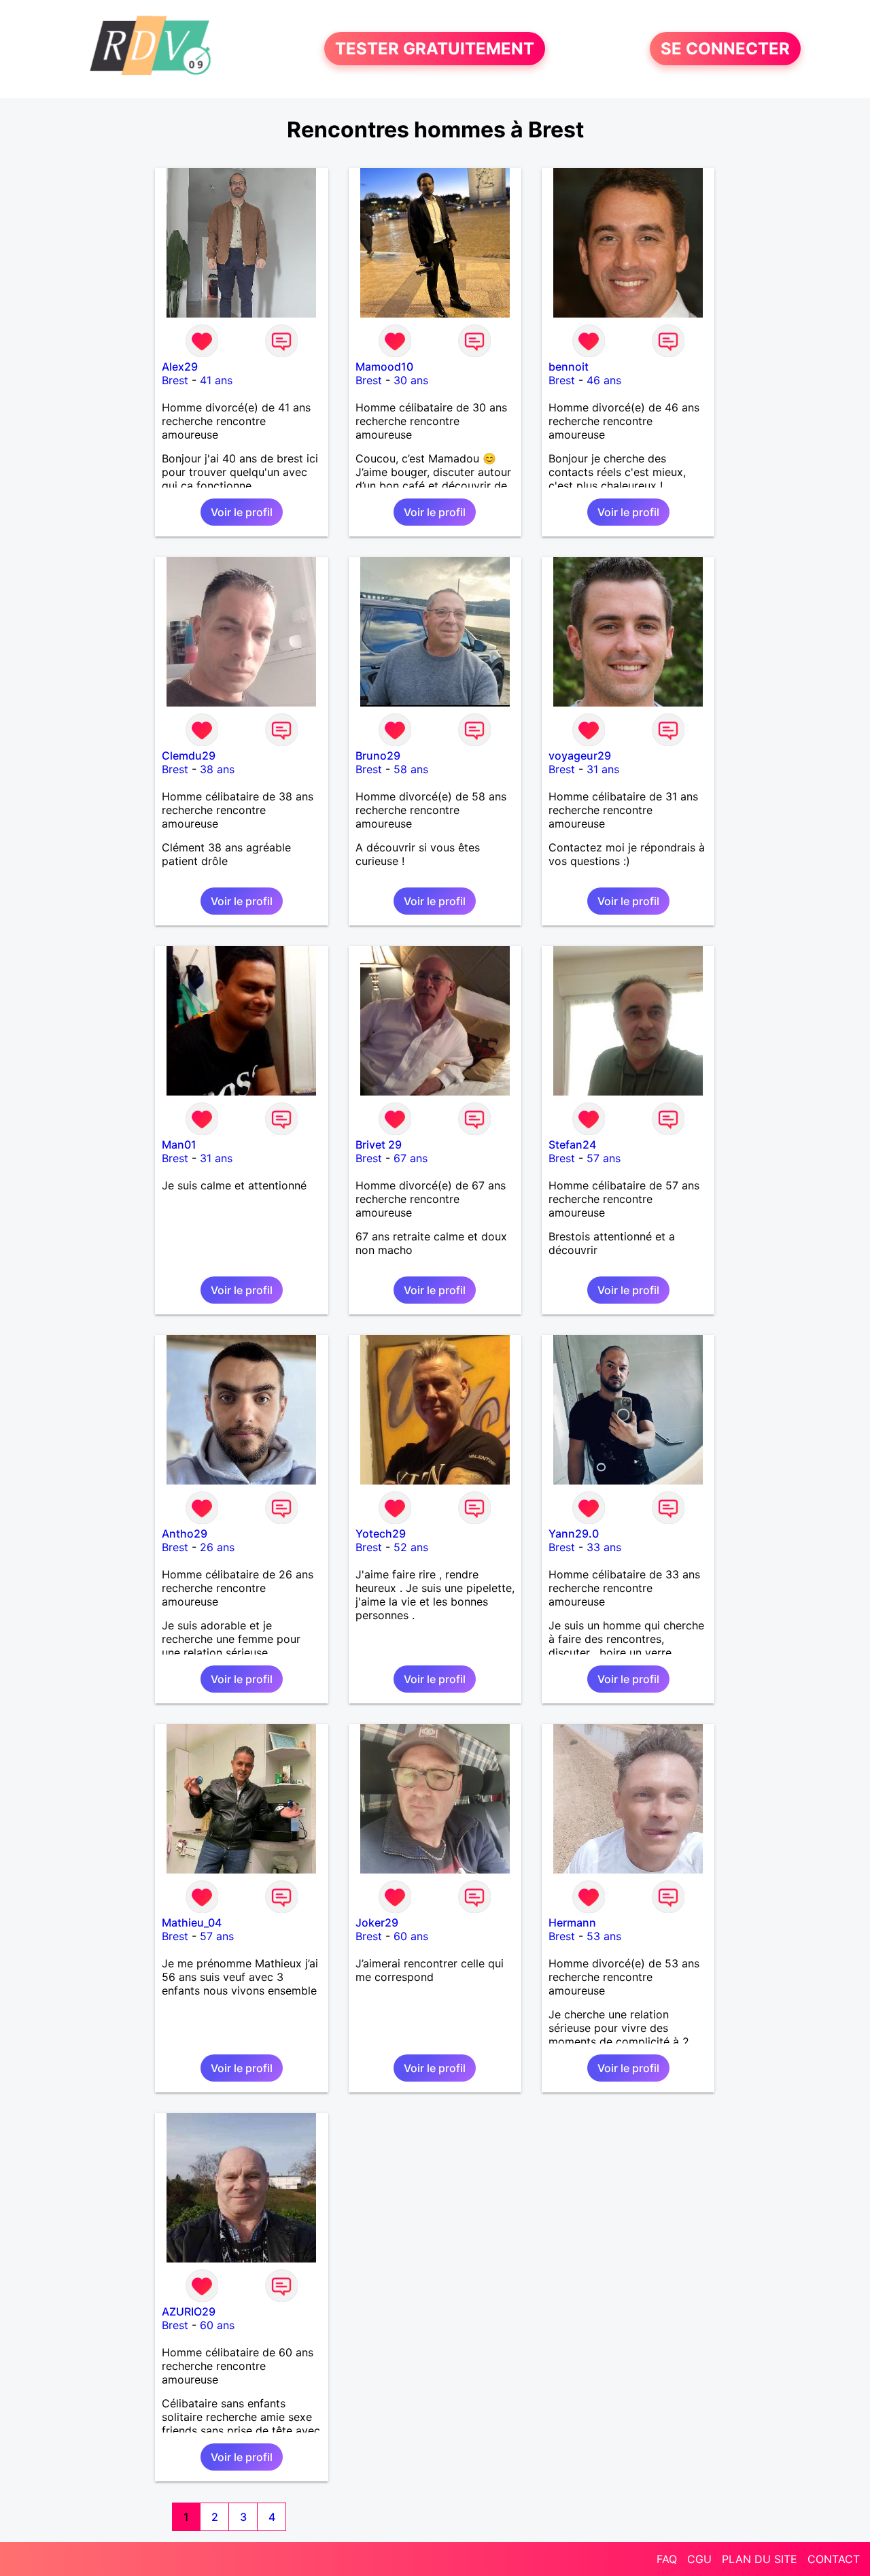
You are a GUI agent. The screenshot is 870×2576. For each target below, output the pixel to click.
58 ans (411, 769)
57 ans (604, 1158)
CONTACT (834, 2559)
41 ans (216, 380)
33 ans (604, 1547)
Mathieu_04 (192, 1922)
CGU (699, 2559)
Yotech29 (381, 1533)
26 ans (217, 1547)
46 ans (604, 380)
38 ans (217, 769)
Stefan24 (572, 1145)
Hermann (572, 1922)
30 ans (411, 380)
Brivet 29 (379, 1145)
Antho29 (185, 1533)
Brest (175, 380)
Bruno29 (378, 756)
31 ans (603, 769)
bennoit (569, 367)
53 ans (604, 1936)
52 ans (411, 1547)
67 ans (411, 1158)
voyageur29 (580, 756)
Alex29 (180, 367)
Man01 (179, 1145)
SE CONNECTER (725, 49)
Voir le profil (242, 512)
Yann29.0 (574, 1533)
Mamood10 (384, 367)
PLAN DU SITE (760, 2559)
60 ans (411, 1936)
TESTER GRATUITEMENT (435, 49)
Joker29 (377, 1922)
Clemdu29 (189, 756)
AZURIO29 (189, 2311)
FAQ (667, 2559)
